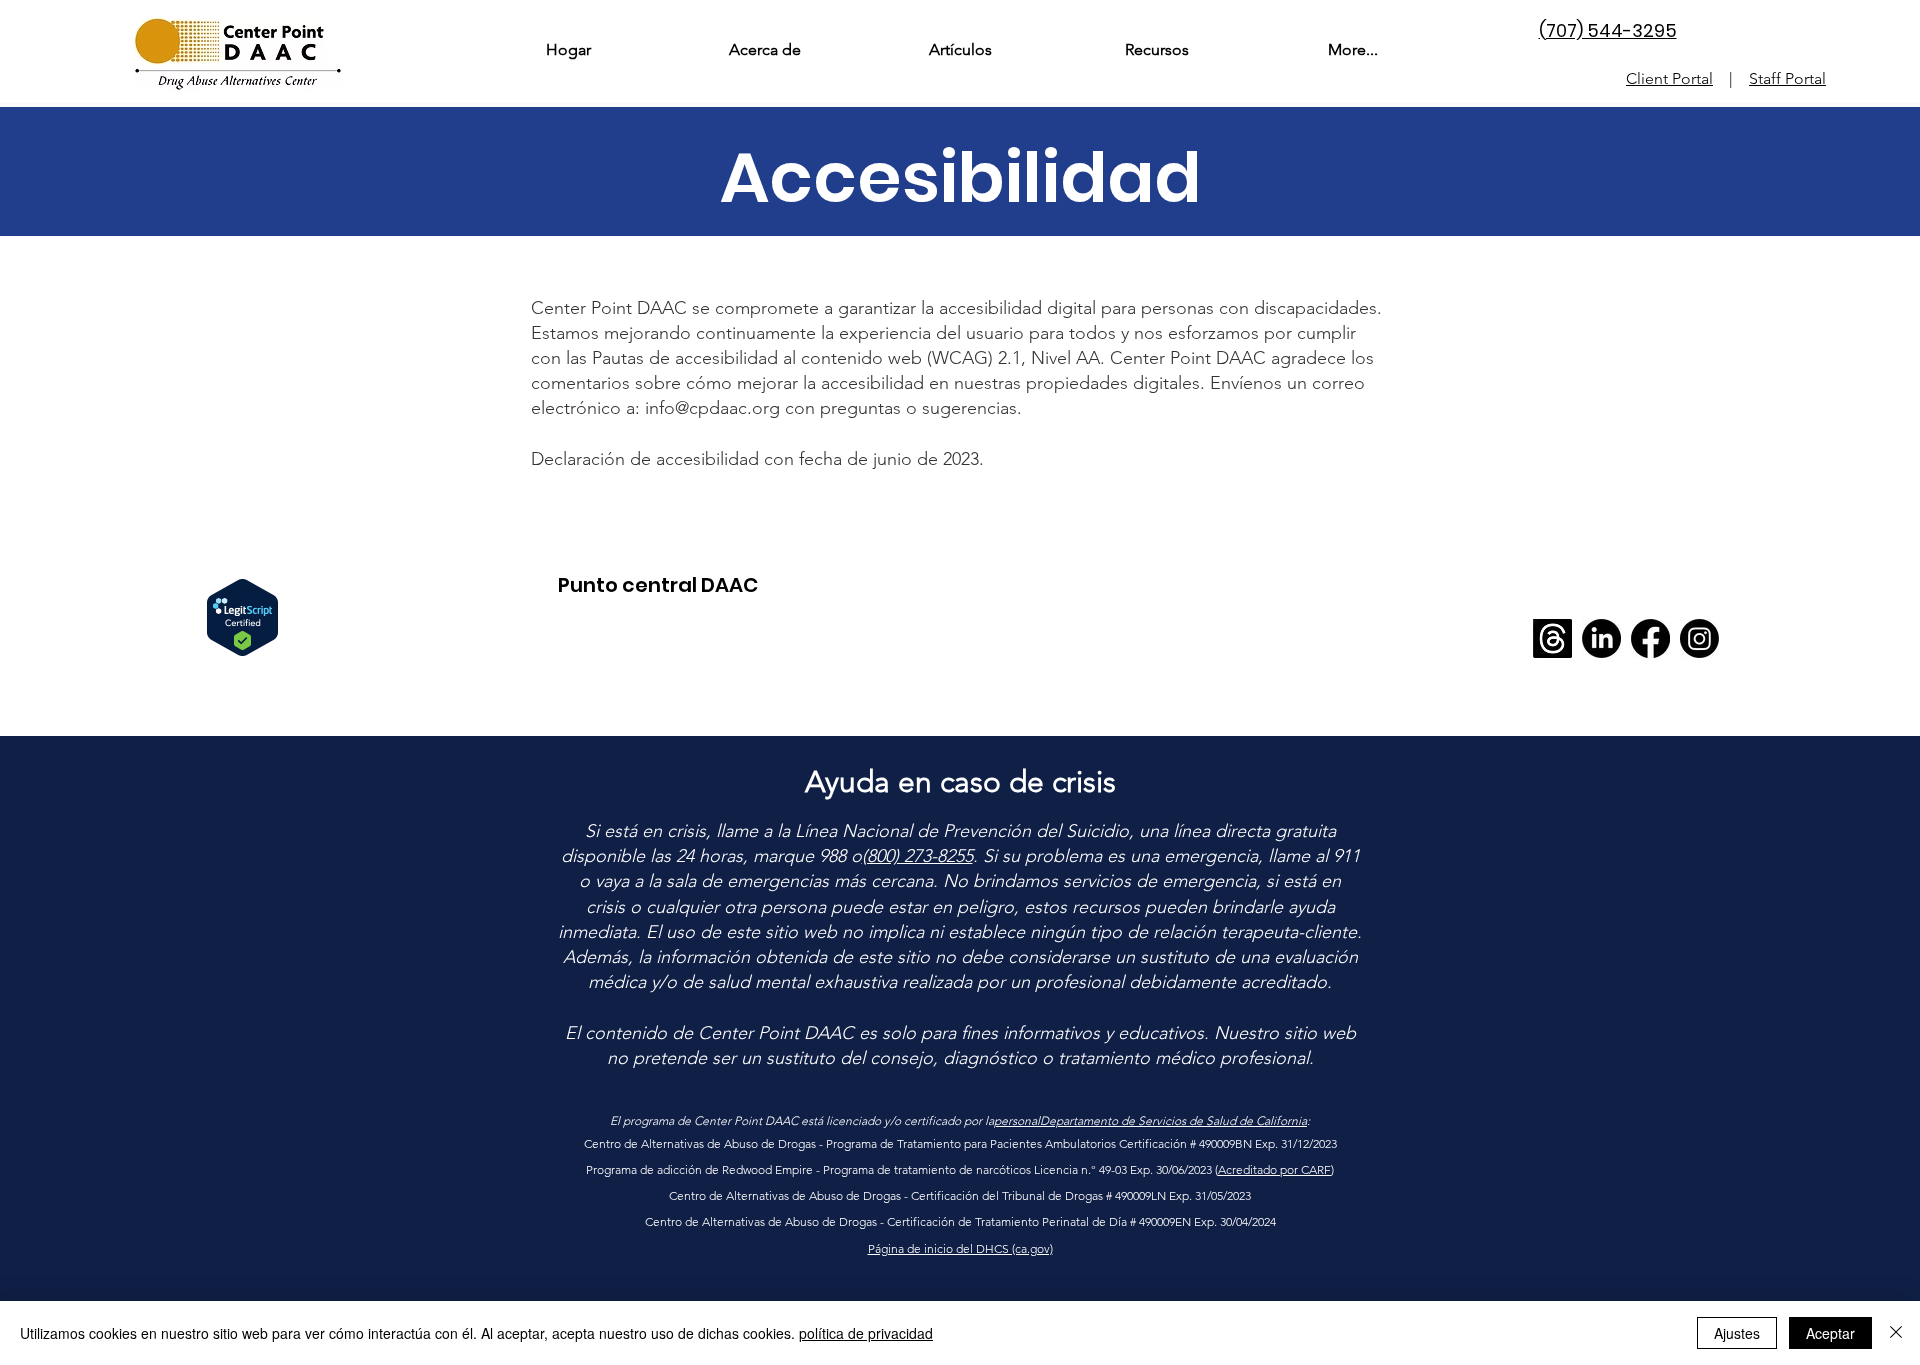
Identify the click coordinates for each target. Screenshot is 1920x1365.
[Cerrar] (1896, 1333)
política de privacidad (866, 1333)
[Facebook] (1650, 638)
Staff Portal (1787, 78)
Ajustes (1737, 1333)
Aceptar (1830, 1333)
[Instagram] (1699, 638)
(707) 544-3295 (1608, 30)
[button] (764, 50)
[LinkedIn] (1601, 638)
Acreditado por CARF (1274, 1169)
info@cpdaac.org (712, 408)
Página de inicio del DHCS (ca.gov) (960, 1248)
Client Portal (1669, 78)
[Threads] (1552, 638)
